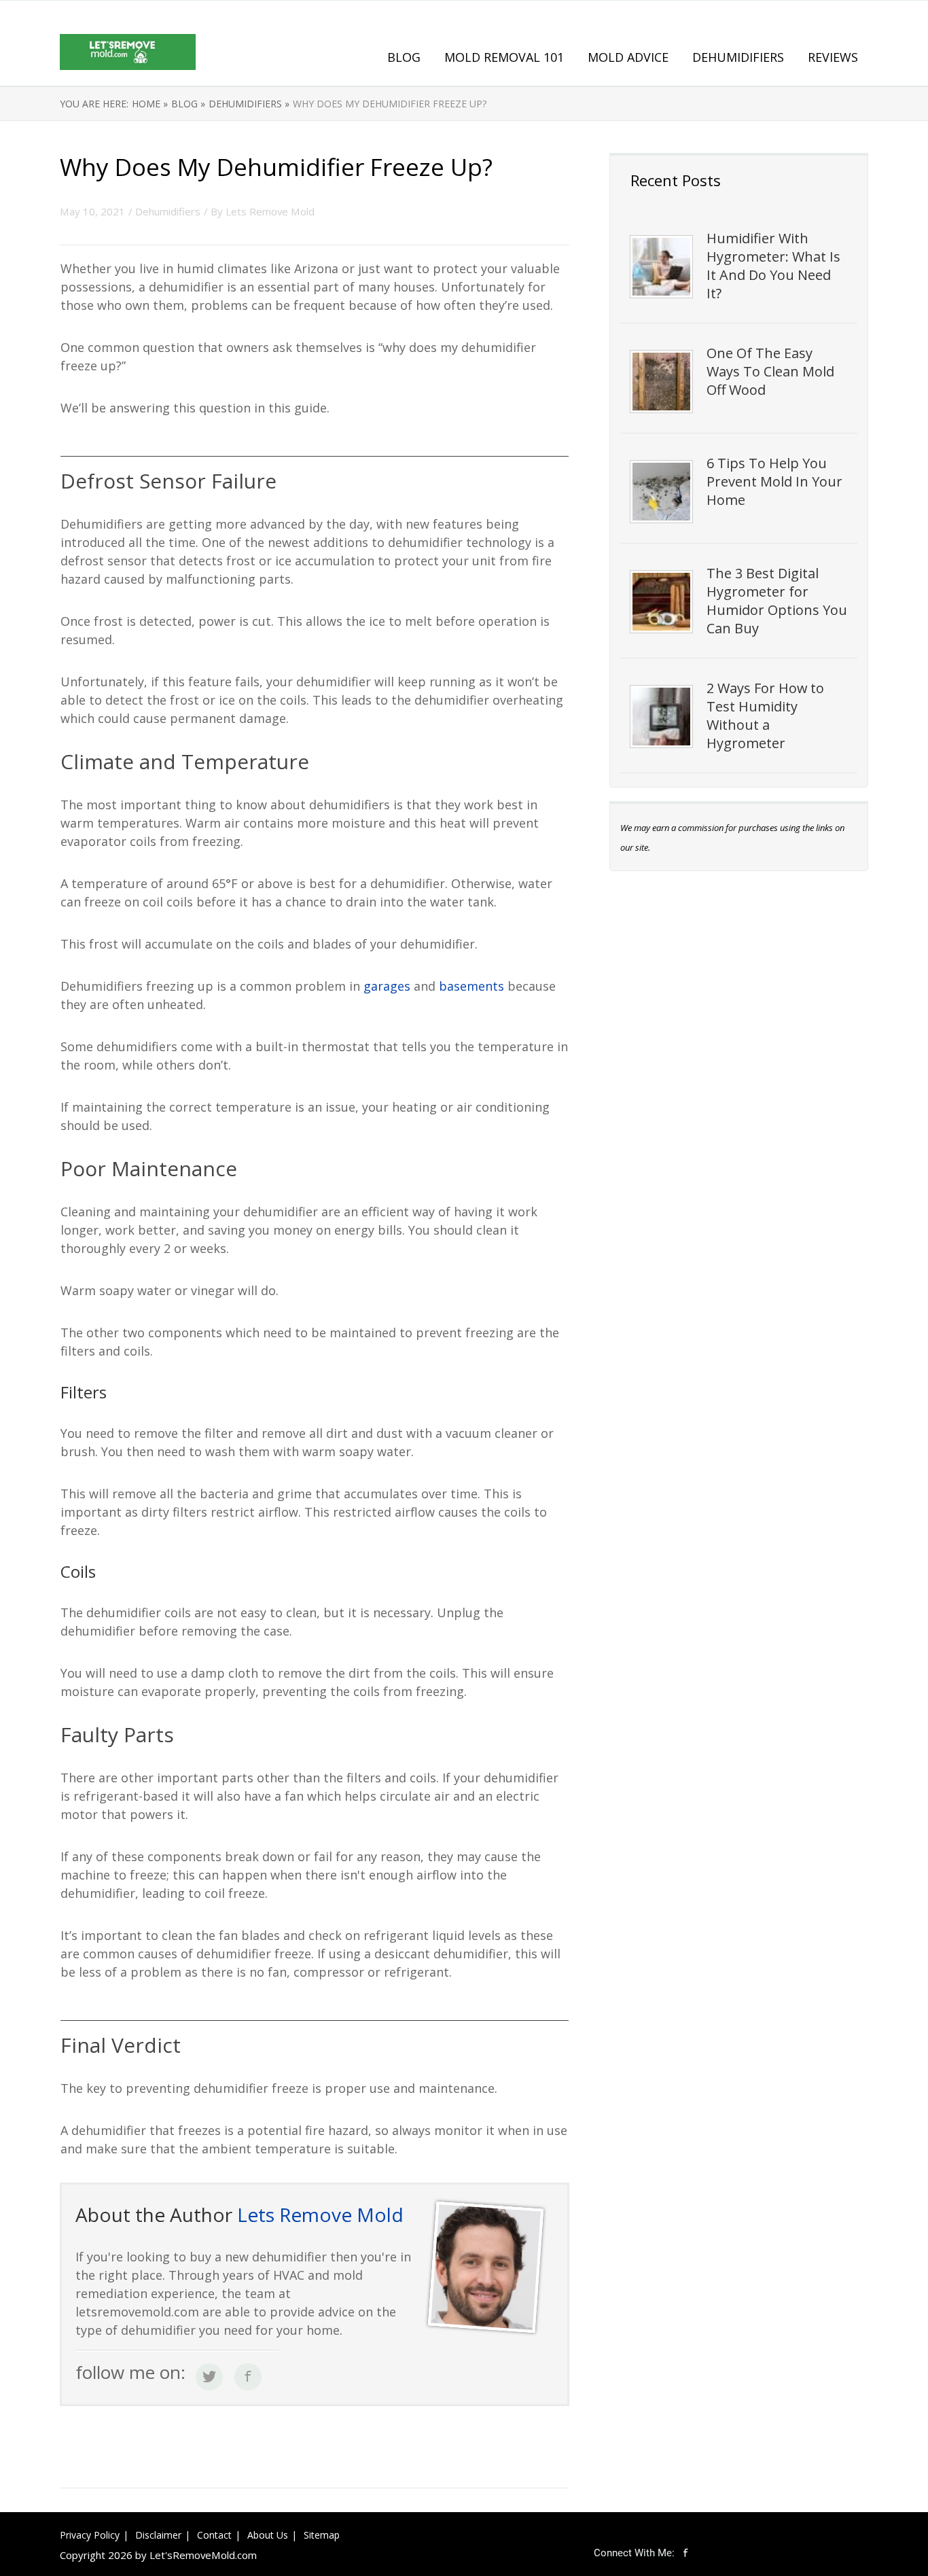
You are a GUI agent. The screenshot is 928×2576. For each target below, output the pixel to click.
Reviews (833, 57)
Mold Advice (628, 57)
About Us (268, 2535)
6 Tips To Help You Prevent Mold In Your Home (774, 481)
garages (387, 986)
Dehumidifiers (738, 57)
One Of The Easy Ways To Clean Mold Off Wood (770, 371)
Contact (214, 2535)
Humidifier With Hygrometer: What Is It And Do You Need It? (773, 266)
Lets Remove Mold (270, 211)
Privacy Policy (90, 2535)
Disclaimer (158, 2535)
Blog (404, 57)
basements (473, 986)
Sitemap (322, 2535)
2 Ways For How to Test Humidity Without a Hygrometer (765, 716)
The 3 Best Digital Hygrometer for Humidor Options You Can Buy (777, 601)
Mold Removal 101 (504, 57)
